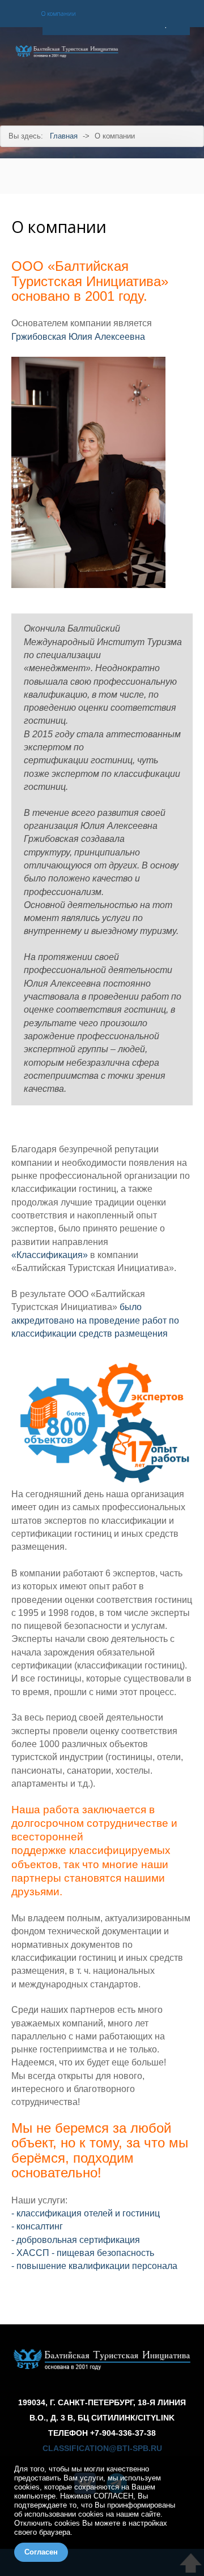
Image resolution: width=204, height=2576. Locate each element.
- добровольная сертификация (76, 2240)
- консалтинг (37, 2226)
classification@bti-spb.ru (102, 2449)
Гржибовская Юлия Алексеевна (78, 337)
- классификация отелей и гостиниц (86, 2213)
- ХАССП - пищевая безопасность (83, 2253)
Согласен (41, 2552)
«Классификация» (50, 1255)
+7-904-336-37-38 (123, 2433)
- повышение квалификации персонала (94, 2266)
